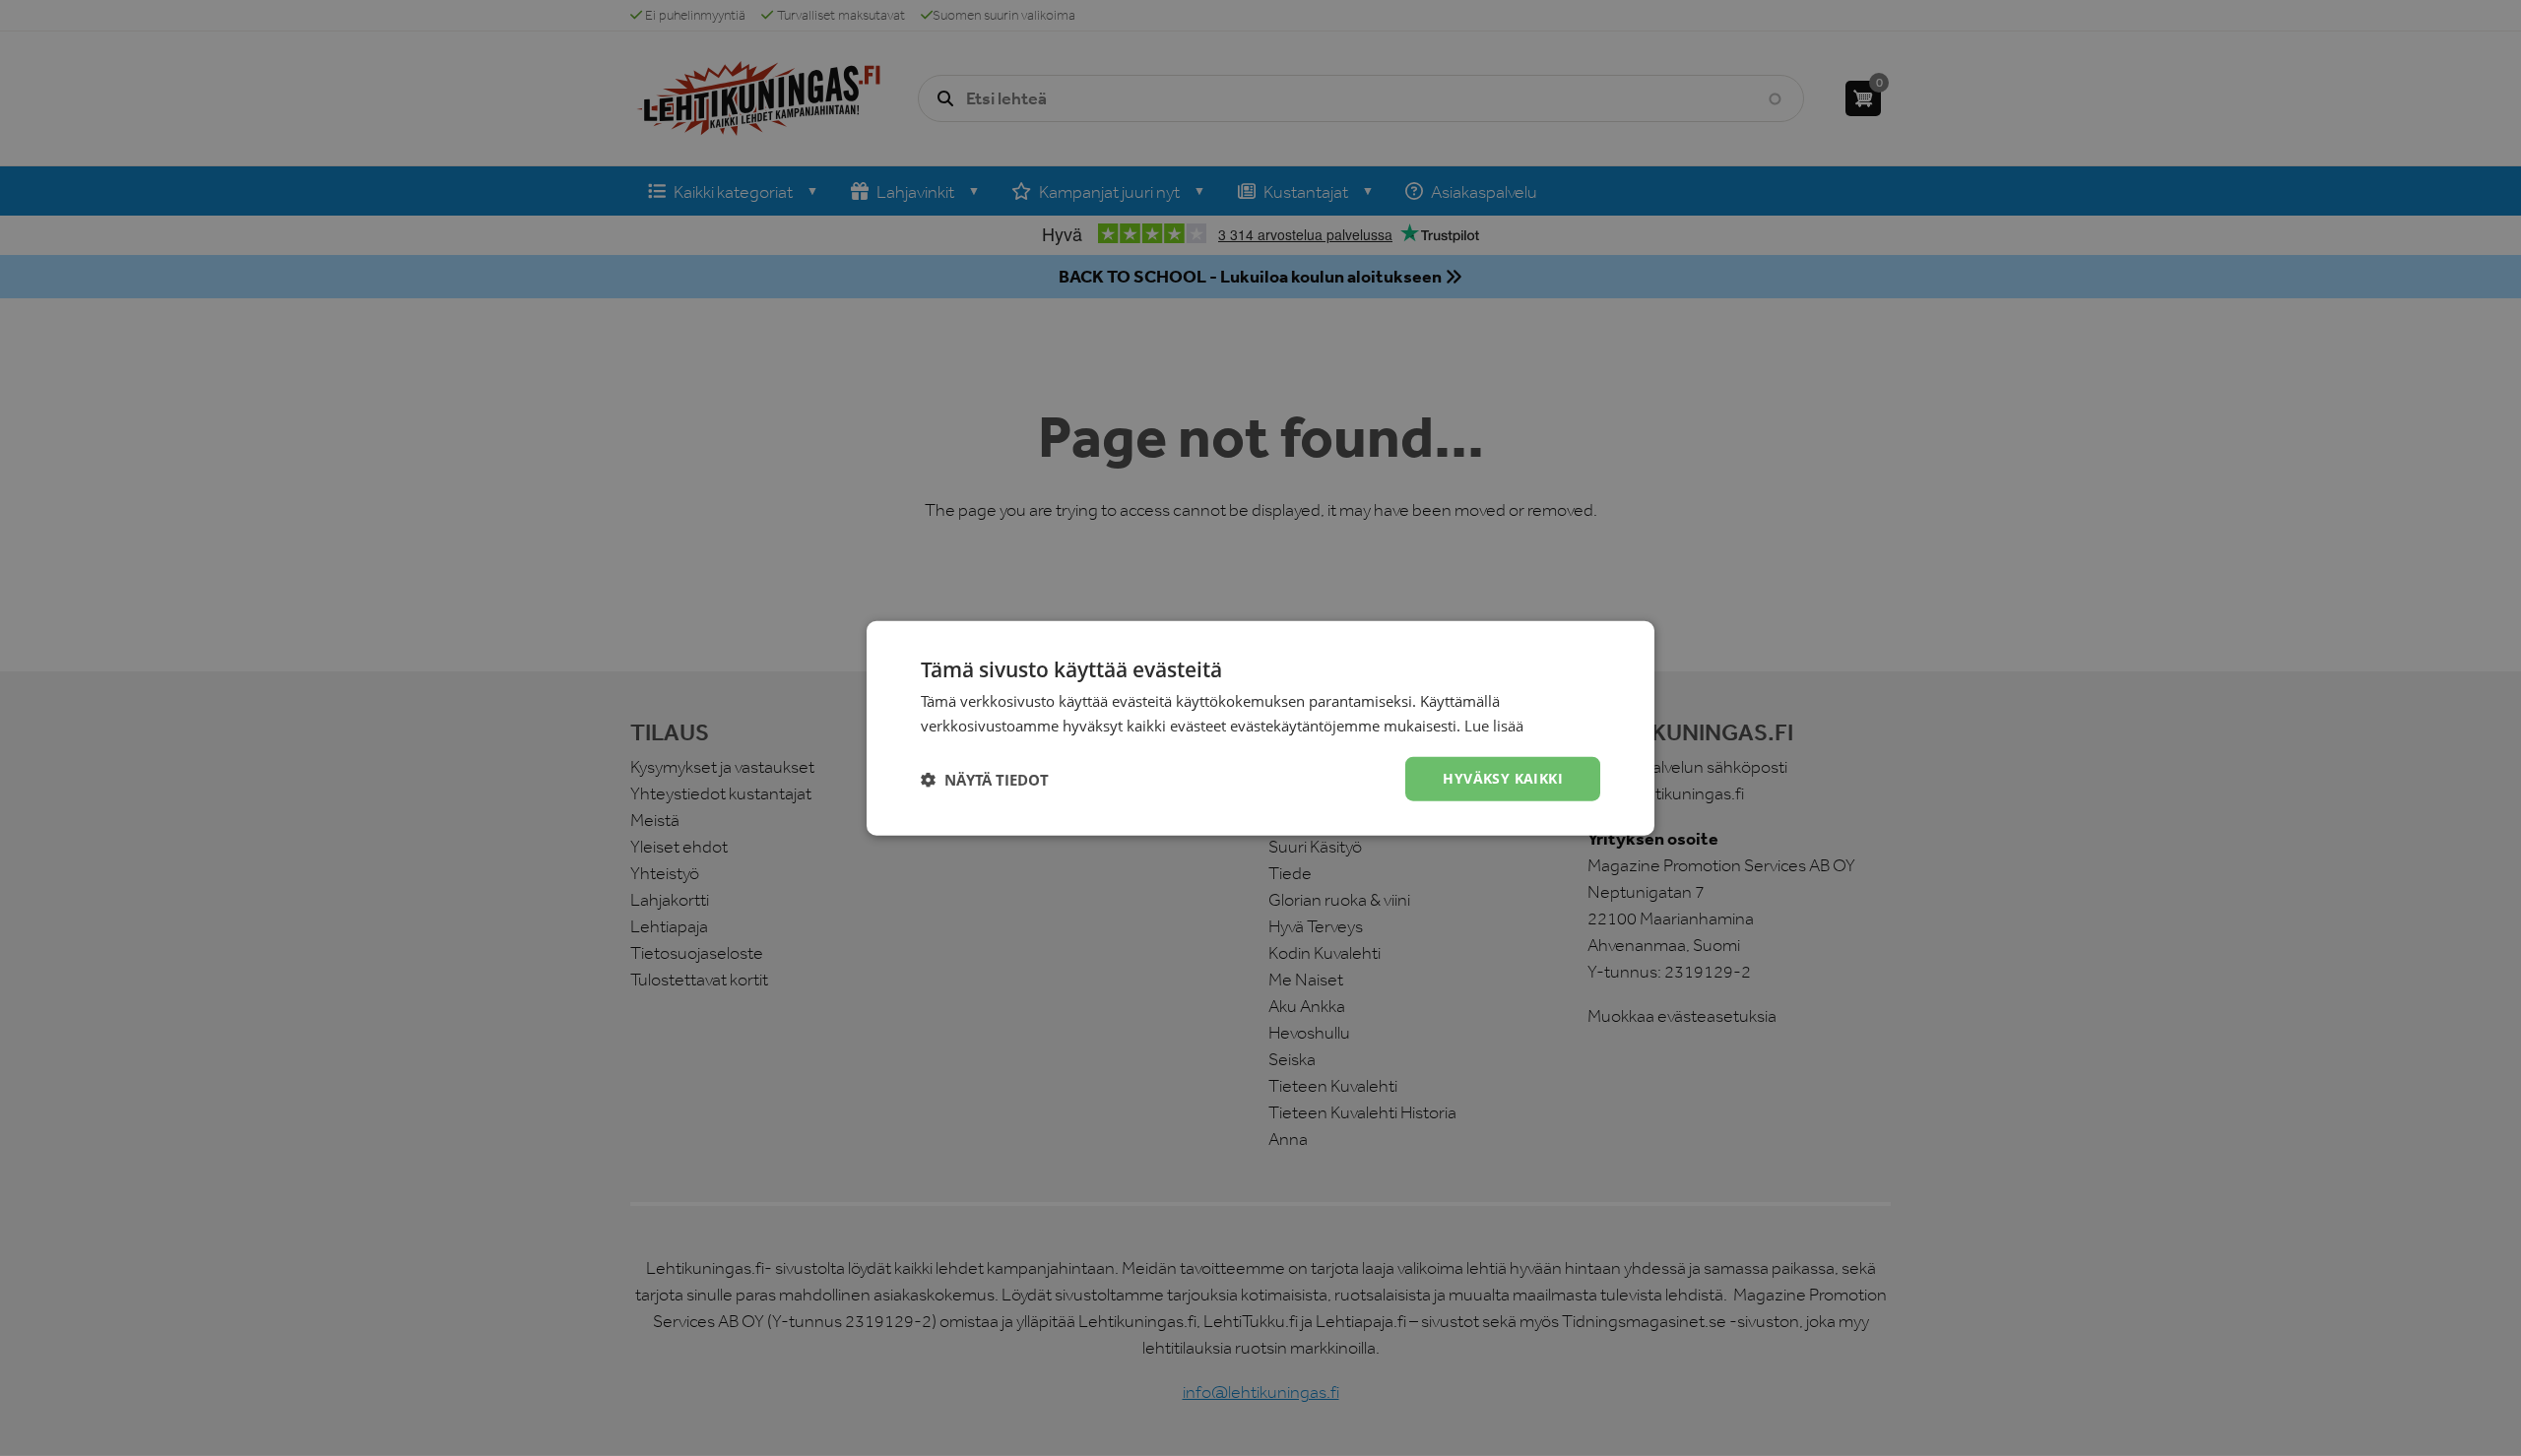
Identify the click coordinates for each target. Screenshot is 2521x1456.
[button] (985, 779)
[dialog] (1260, 728)
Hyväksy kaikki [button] (1503, 778)
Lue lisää (1494, 725)
